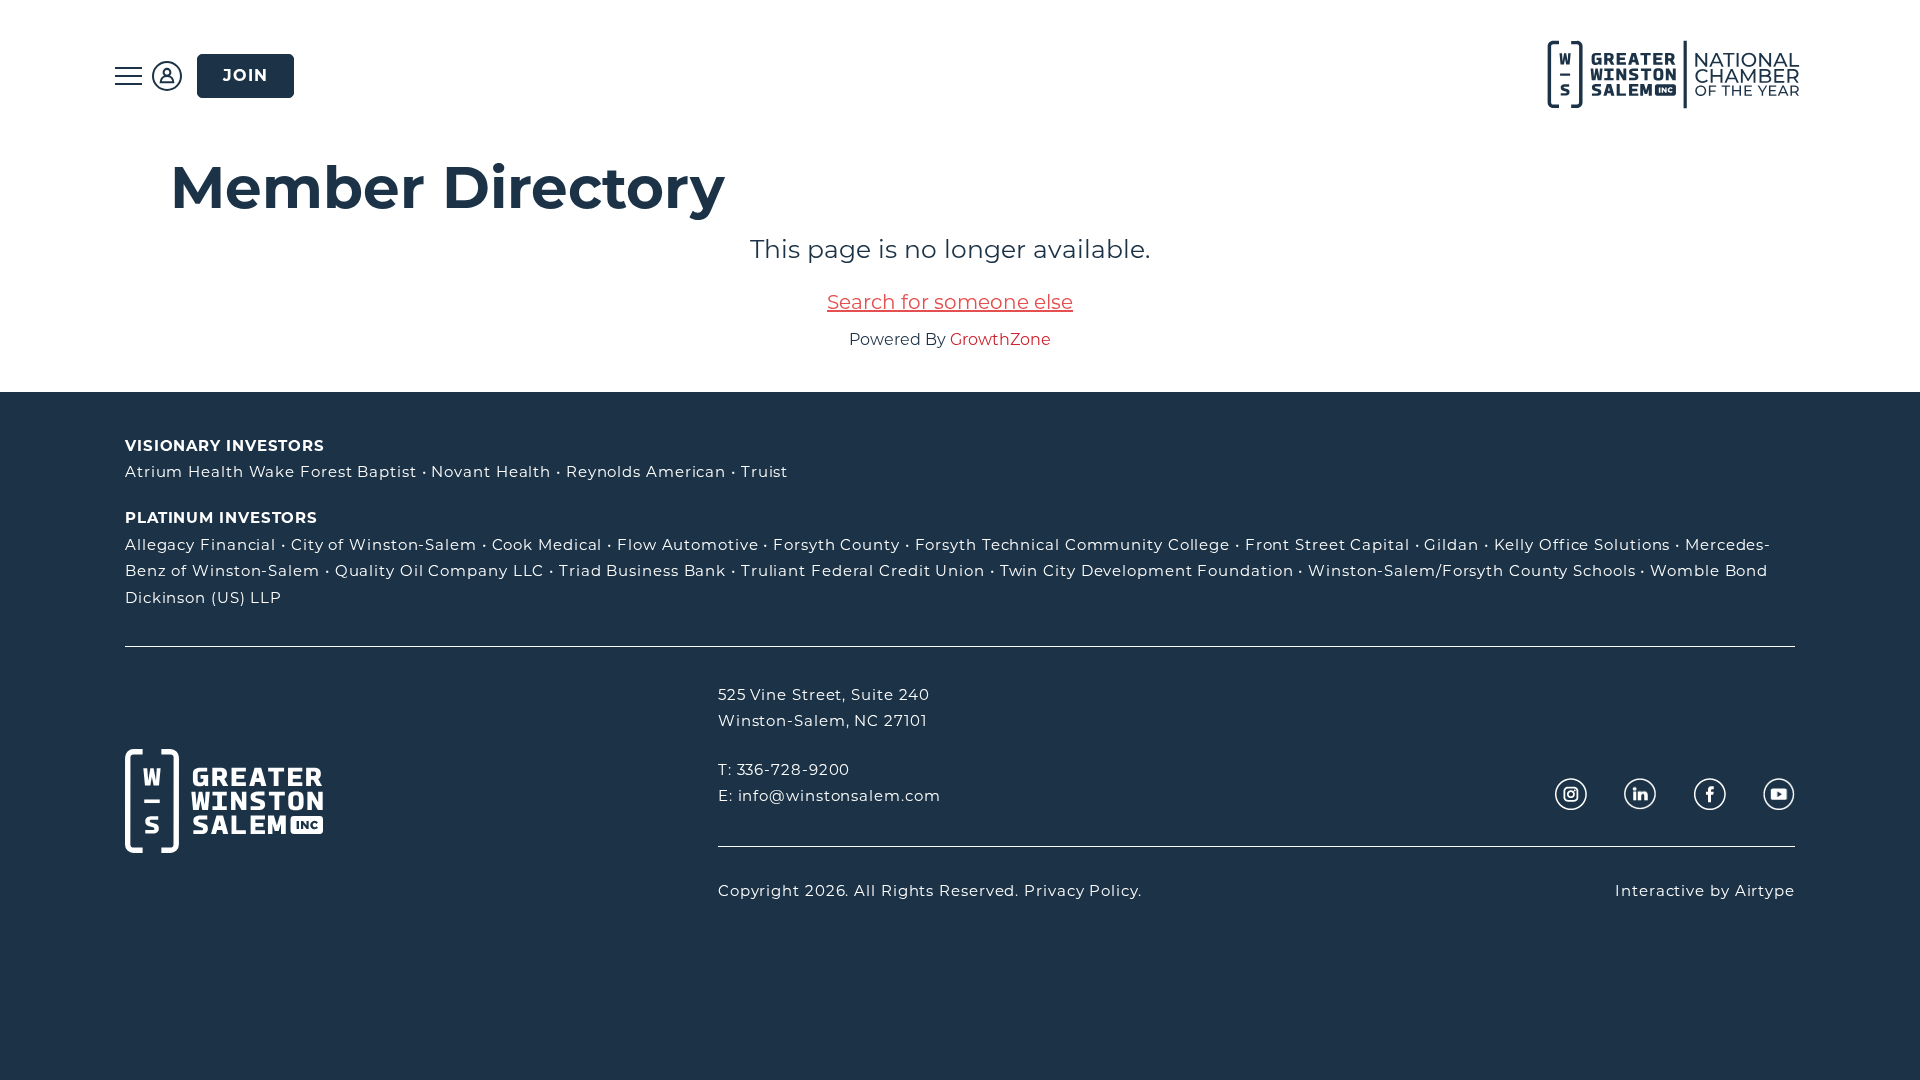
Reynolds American (646, 471)
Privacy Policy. (1083, 890)
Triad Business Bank (642, 570)
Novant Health (491, 471)
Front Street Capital (1327, 544)
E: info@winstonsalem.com (829, 795)
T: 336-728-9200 (784, 769)
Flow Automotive (688, 544)
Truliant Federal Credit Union (863, 570)
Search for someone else (950, 302)
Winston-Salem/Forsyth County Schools (1471, 570)
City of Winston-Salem (384, 544)
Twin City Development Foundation (1147, 570)
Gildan (1451, 544)
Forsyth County (836, 544)
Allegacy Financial (200, 544)
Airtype (1765, 890)
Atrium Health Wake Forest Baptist (271, 471)
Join (245, 75)
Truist (764, 471)
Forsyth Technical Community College (1073, 544)
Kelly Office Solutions (1582, 544)
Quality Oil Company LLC (440, 570)
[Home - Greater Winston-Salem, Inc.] (1662, 75)
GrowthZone (1000, 339)
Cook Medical (547, 544)
